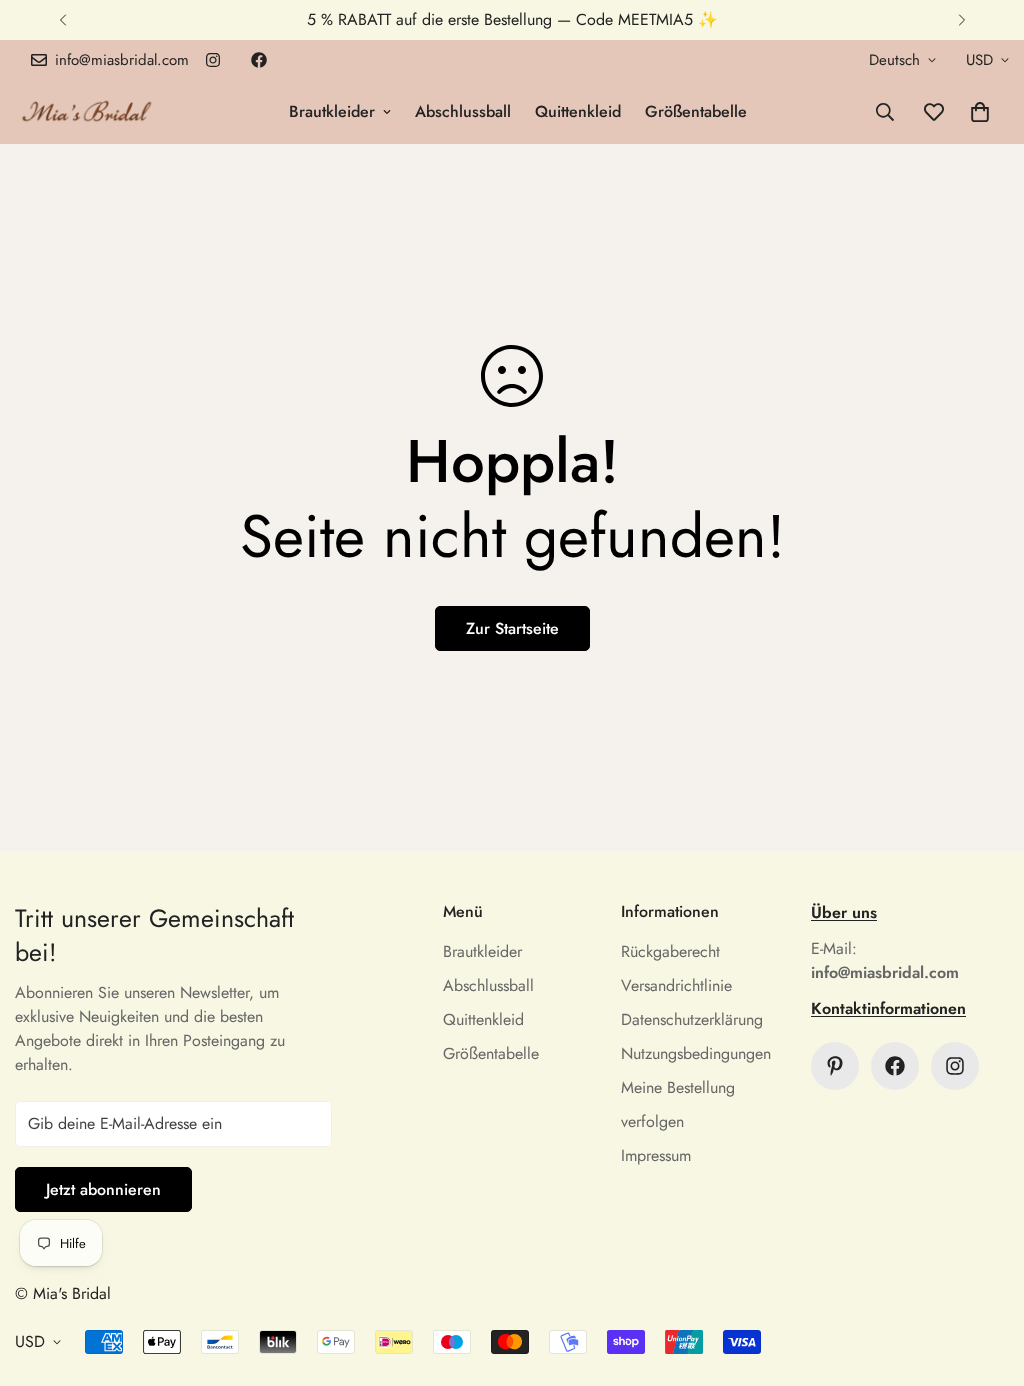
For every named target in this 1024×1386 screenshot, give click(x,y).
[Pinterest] (835, 1066)
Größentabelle (696, 111)
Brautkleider (332, 111)
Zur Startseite (512, 628)
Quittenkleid (578, 111)
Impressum (656, 1155)
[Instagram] (213, 60)
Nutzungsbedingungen (696, 1053)
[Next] (961, 20)
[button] (980, 112)
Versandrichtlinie (676, 985)
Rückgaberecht (670, 951)
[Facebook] (259, 60)
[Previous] (62, 20)
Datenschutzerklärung (692, 1019)
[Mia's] (87, 111)
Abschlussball (463, 111)
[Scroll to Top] (985, 1277)
